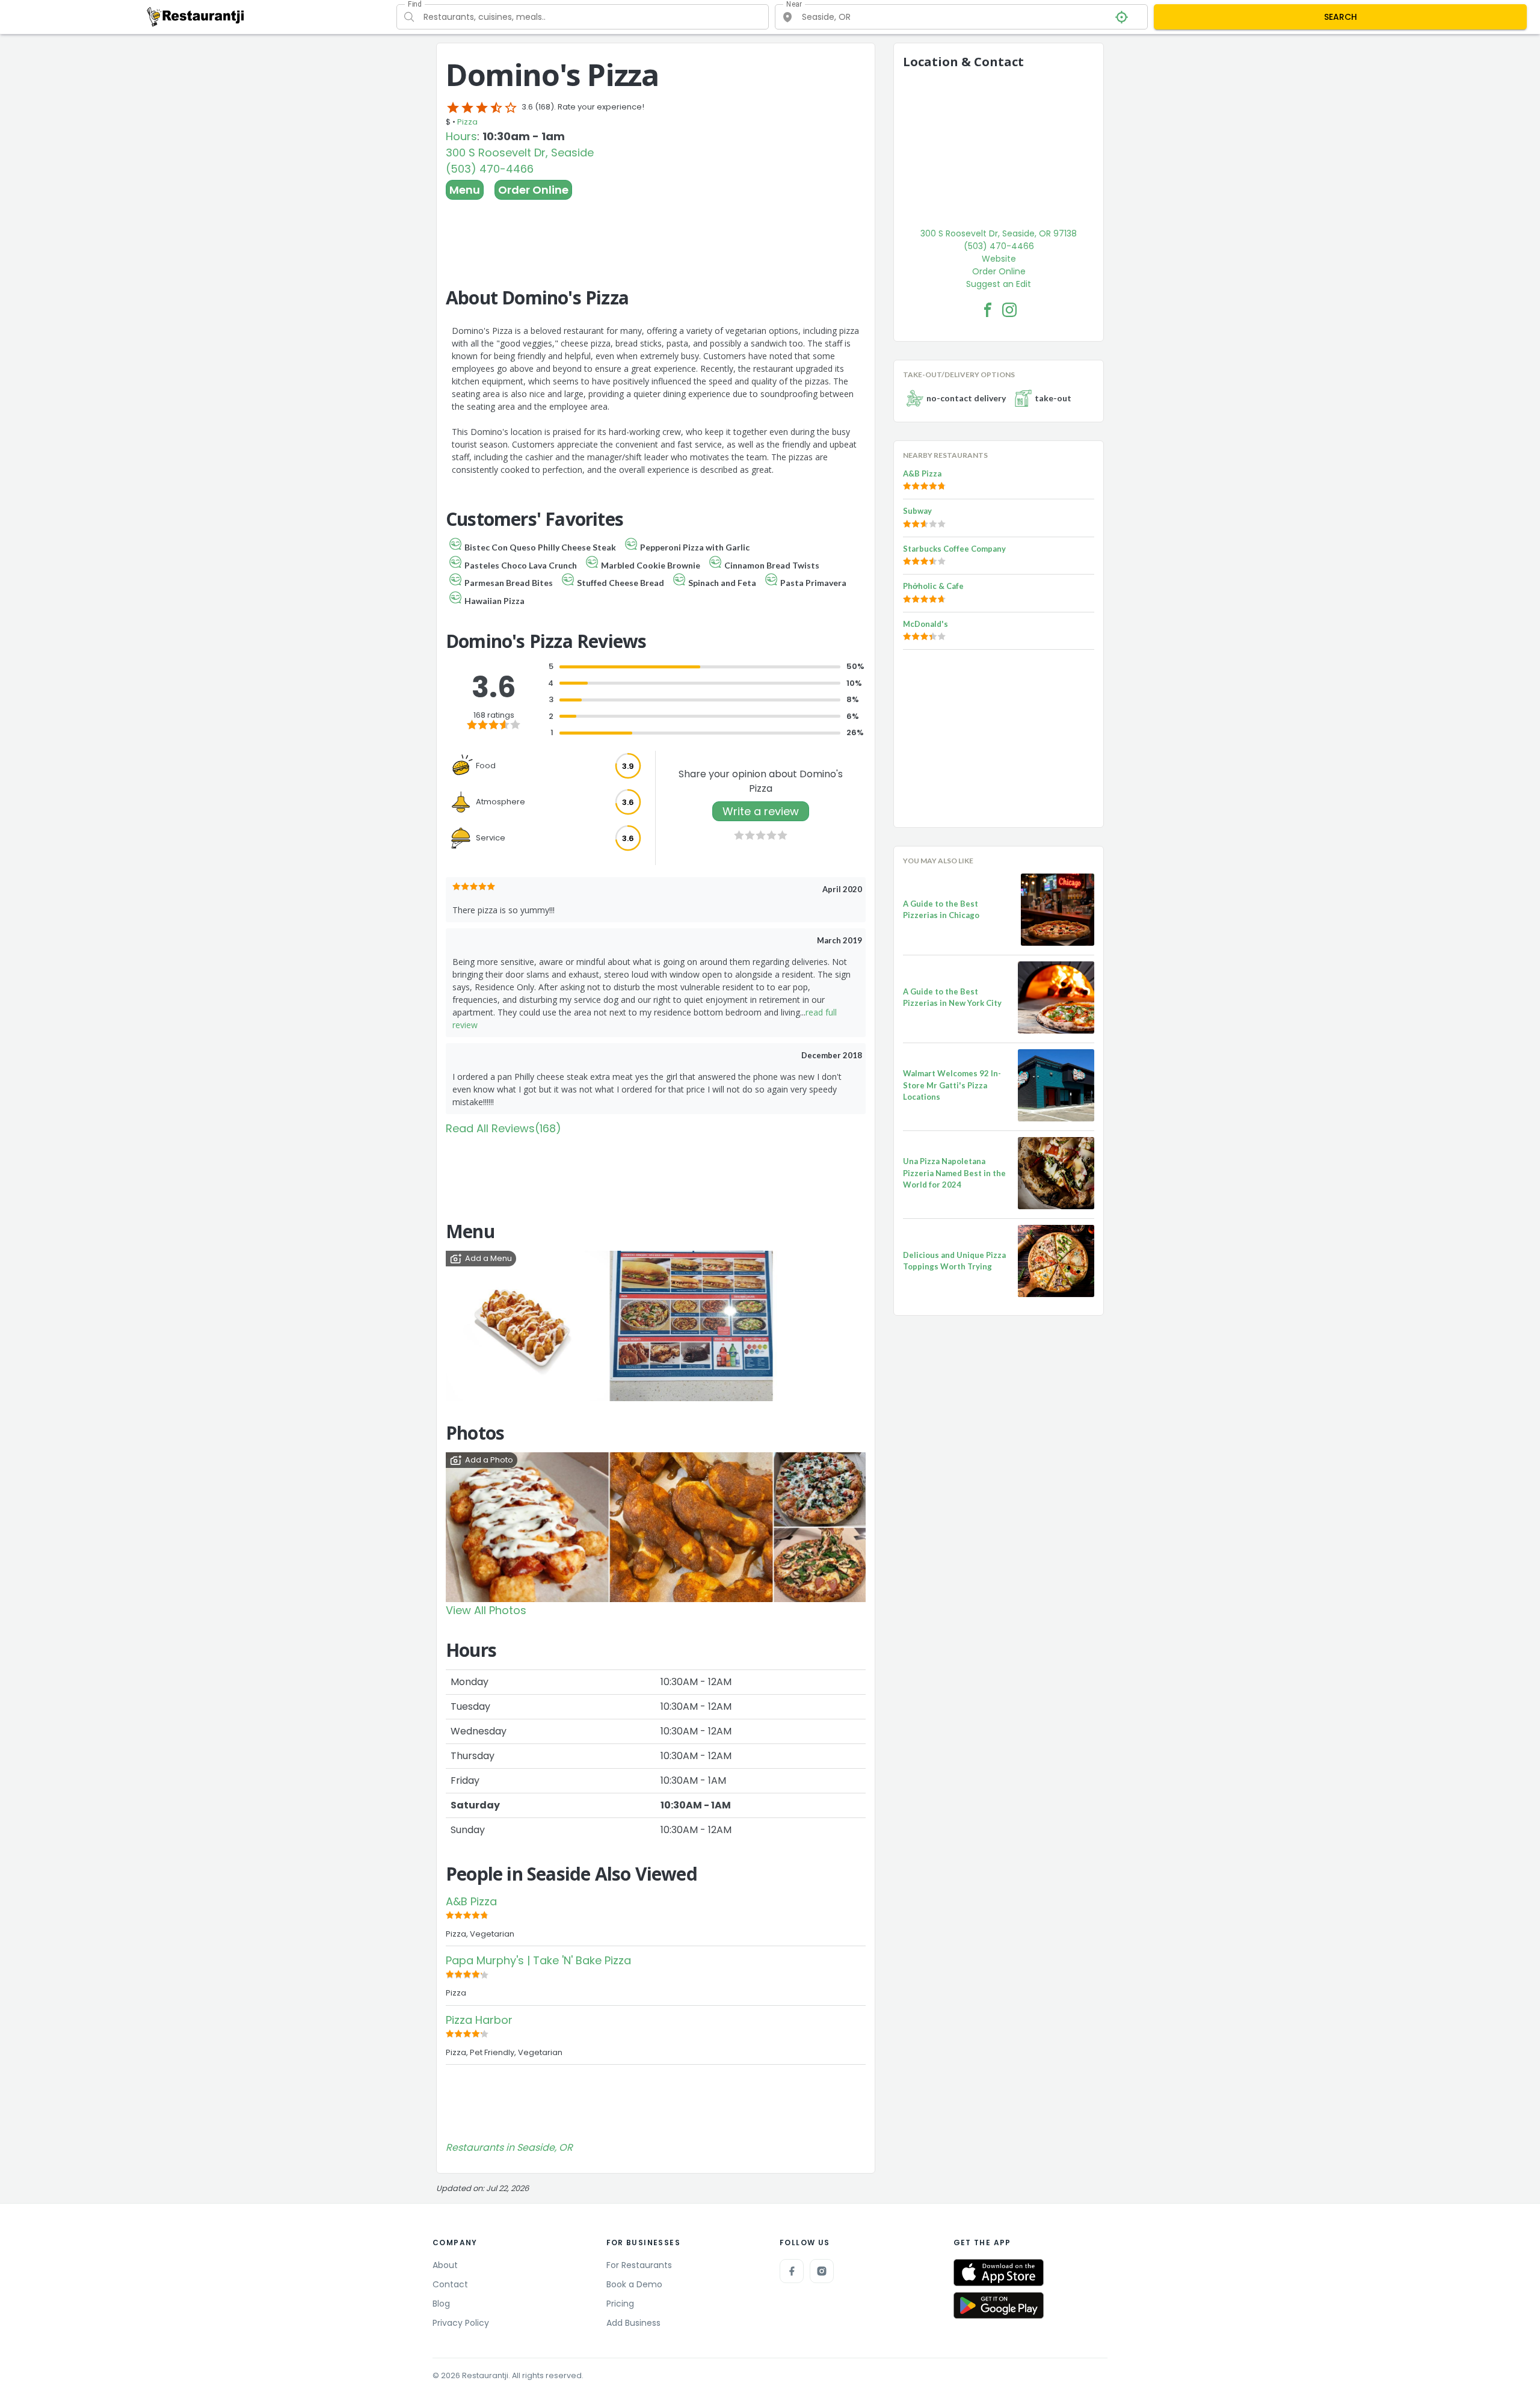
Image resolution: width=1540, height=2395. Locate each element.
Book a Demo (634, 2284)
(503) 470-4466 (490, 169)
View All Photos (486, 1610)
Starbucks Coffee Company (954, 549)
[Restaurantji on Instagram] (822, 2271)
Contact (450, 2284)
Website (999, 259)
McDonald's (926, 624)
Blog (441, 2304)
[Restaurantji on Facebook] (792, 2271)
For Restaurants (639, 2265)
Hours (461, 136)
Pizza (467, 122)
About (445, 2265)
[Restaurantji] (196, 16)
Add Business (633, 2323)
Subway (917, 511)
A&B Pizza (471, 1901)
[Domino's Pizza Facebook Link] (988, 310)
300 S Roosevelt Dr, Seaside (520, 153)
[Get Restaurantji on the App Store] (999, 2273)
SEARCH (1341, 17)
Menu (465, 190)
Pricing (620, 2304)
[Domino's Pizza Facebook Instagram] (1009, 310)
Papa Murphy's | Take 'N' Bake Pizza (538, 1960)
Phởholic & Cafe (933, 586)
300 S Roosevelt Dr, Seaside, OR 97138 (999, 233)
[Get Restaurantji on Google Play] (999, 2306)
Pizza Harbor (479, 2020)
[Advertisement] (656, 233)
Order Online (533, 190)
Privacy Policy (461, 2323)
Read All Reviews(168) (504, 1128)
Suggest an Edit (999, 284)
